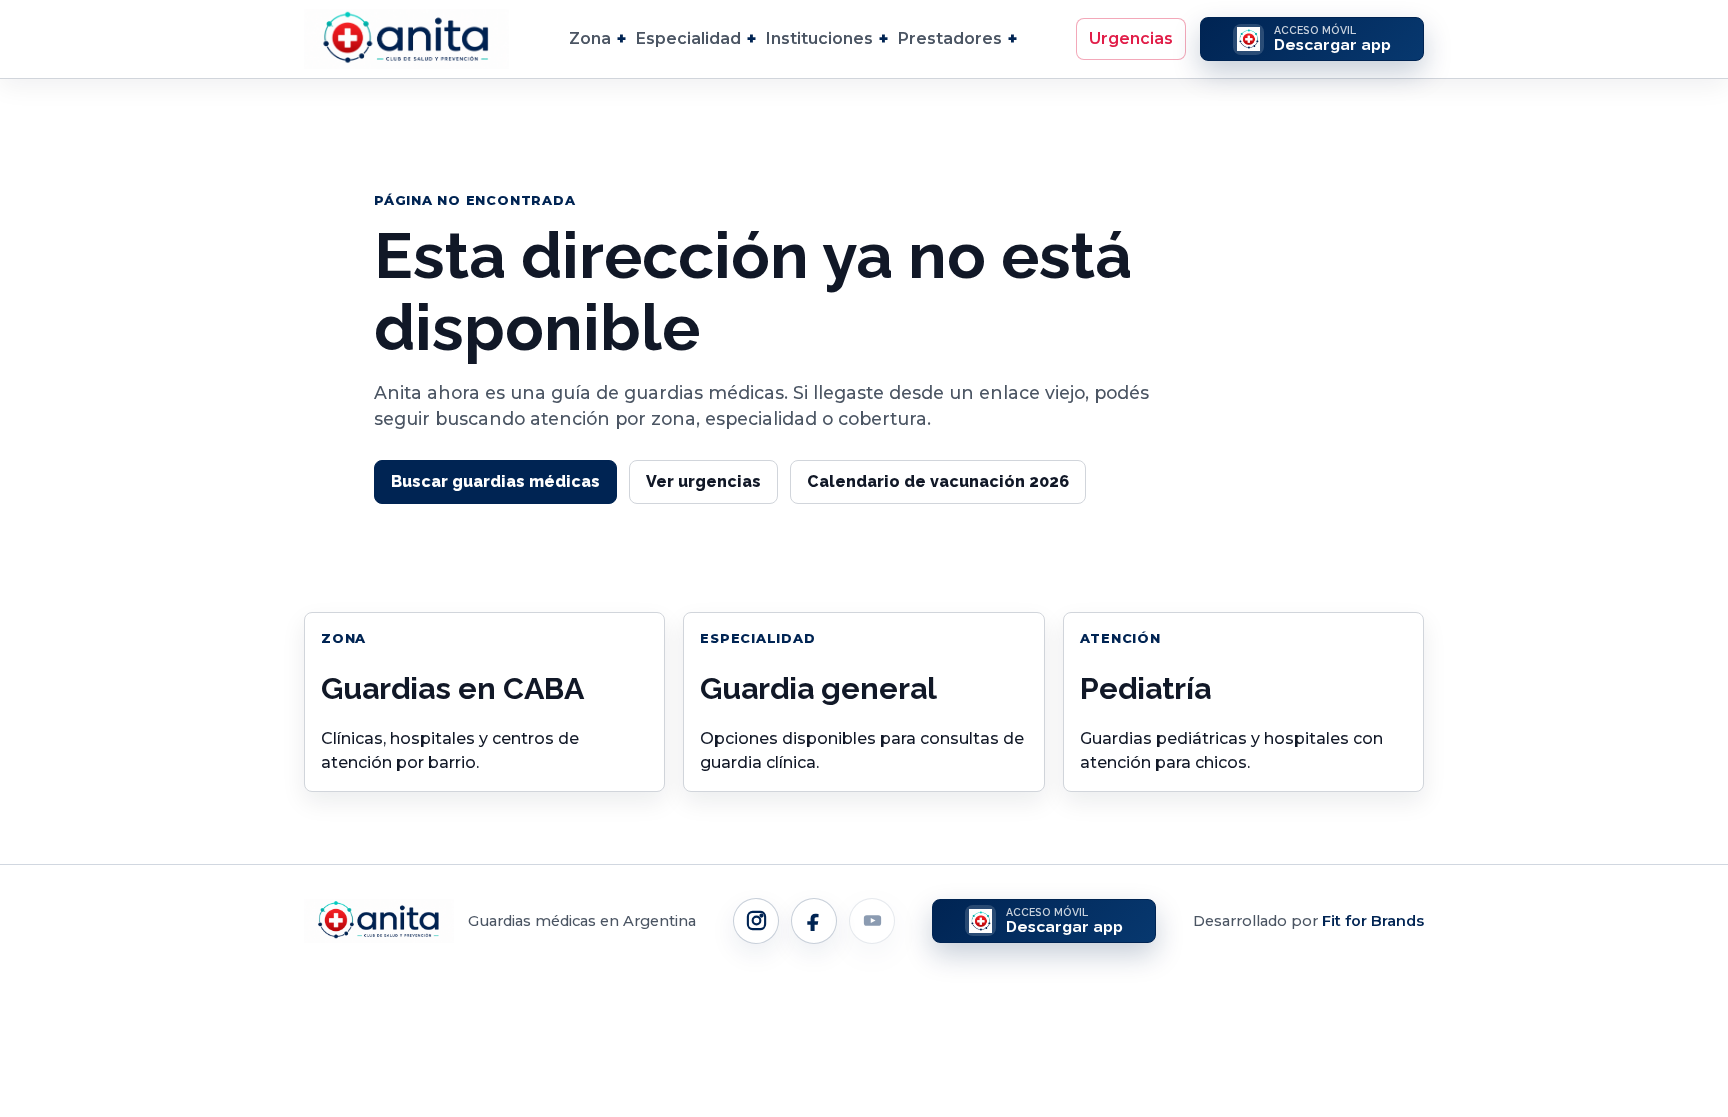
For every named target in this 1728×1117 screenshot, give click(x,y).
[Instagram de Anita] (756, 921)
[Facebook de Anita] (814, 921)
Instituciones (819, 38)
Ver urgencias (703, 481)
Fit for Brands (1373, 921)
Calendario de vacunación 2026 (938, 481)
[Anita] (406, 39)
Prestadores (950, 38)
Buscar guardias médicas (495, 481)
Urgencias (1131, 38)
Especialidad (688, 38)
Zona (590, 38)
